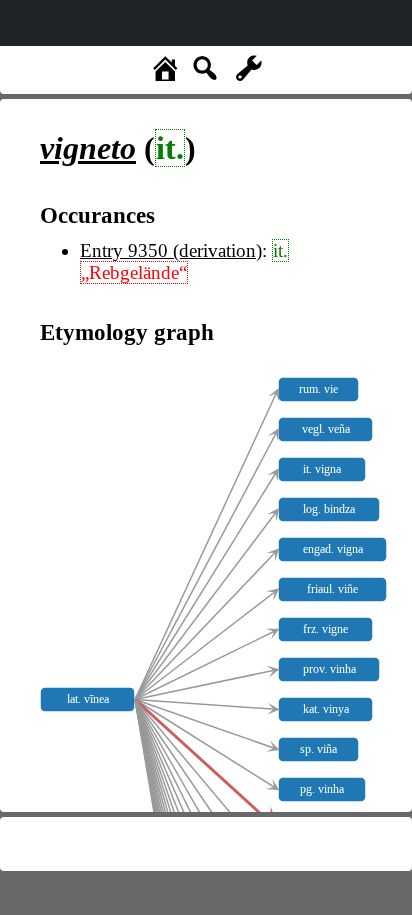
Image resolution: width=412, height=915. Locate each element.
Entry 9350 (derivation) (171, 250)
